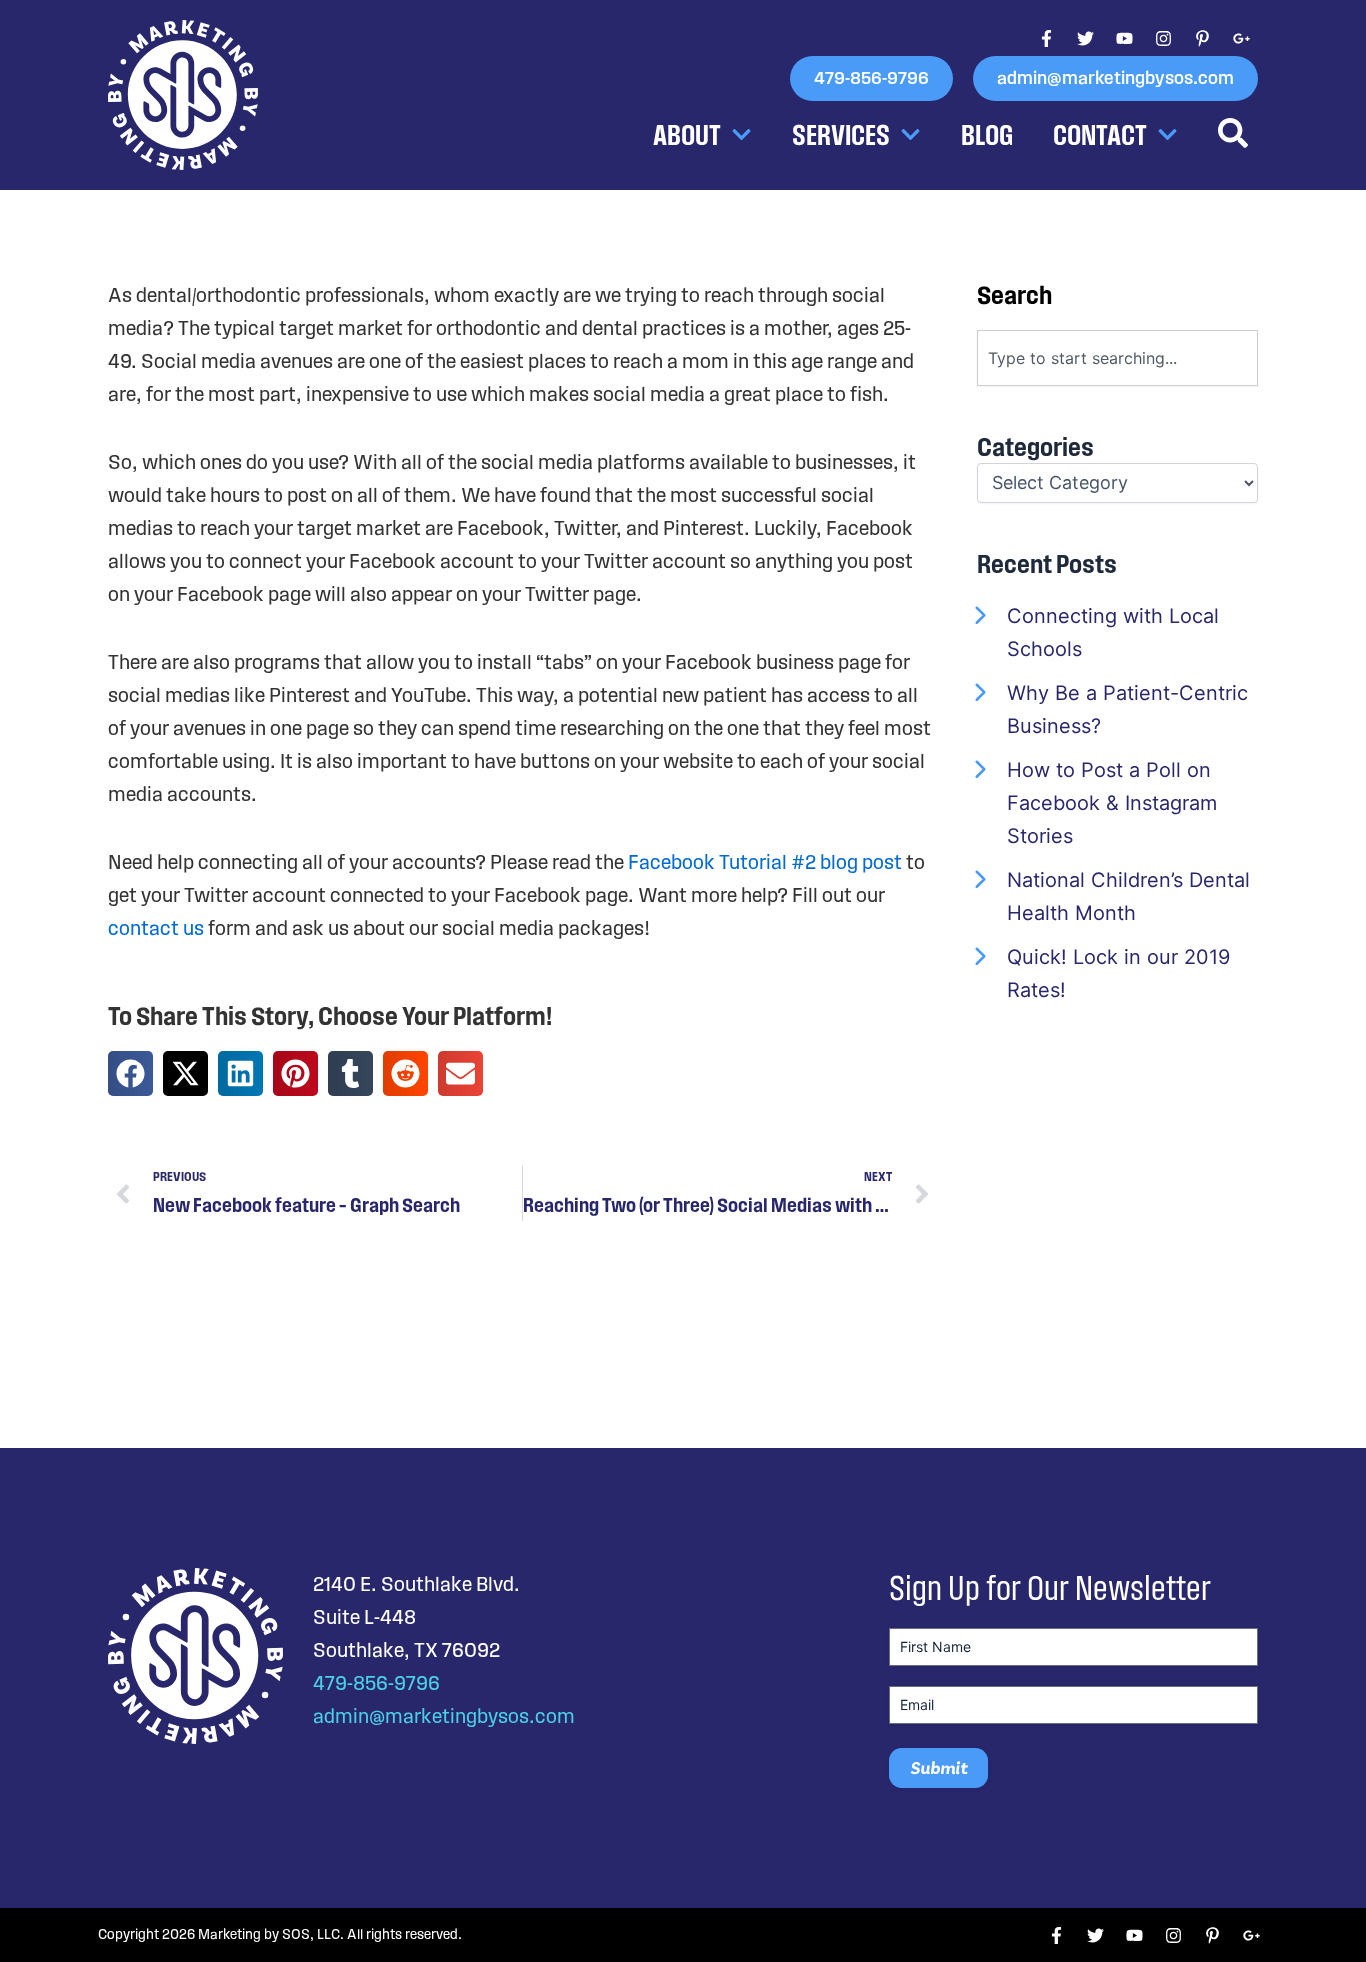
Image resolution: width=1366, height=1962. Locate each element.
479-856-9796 (376, 1683)
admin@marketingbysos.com (444, 1716)
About (687, 134)
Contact (1100, 134)
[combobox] (1117, 358)
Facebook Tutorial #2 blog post (765, 862)
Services (841, 134)
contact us (156, 928)
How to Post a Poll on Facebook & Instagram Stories (1112, 803)
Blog (987, 134)
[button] (130, 1073)
